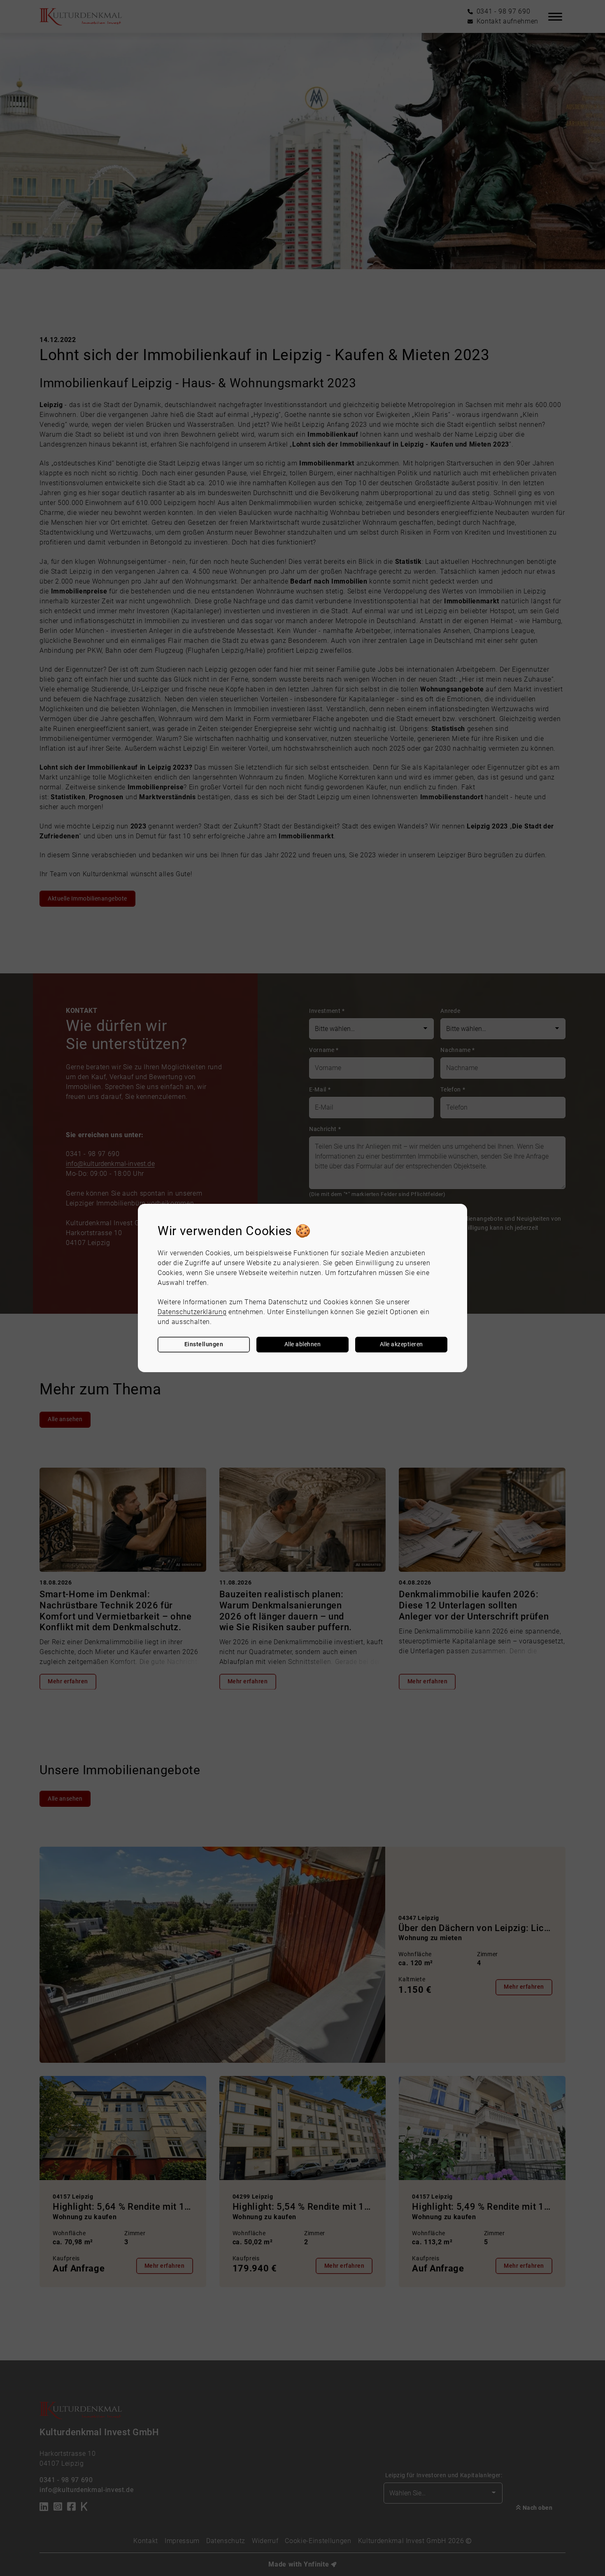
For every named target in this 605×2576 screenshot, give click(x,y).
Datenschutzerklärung (192, 1312)
